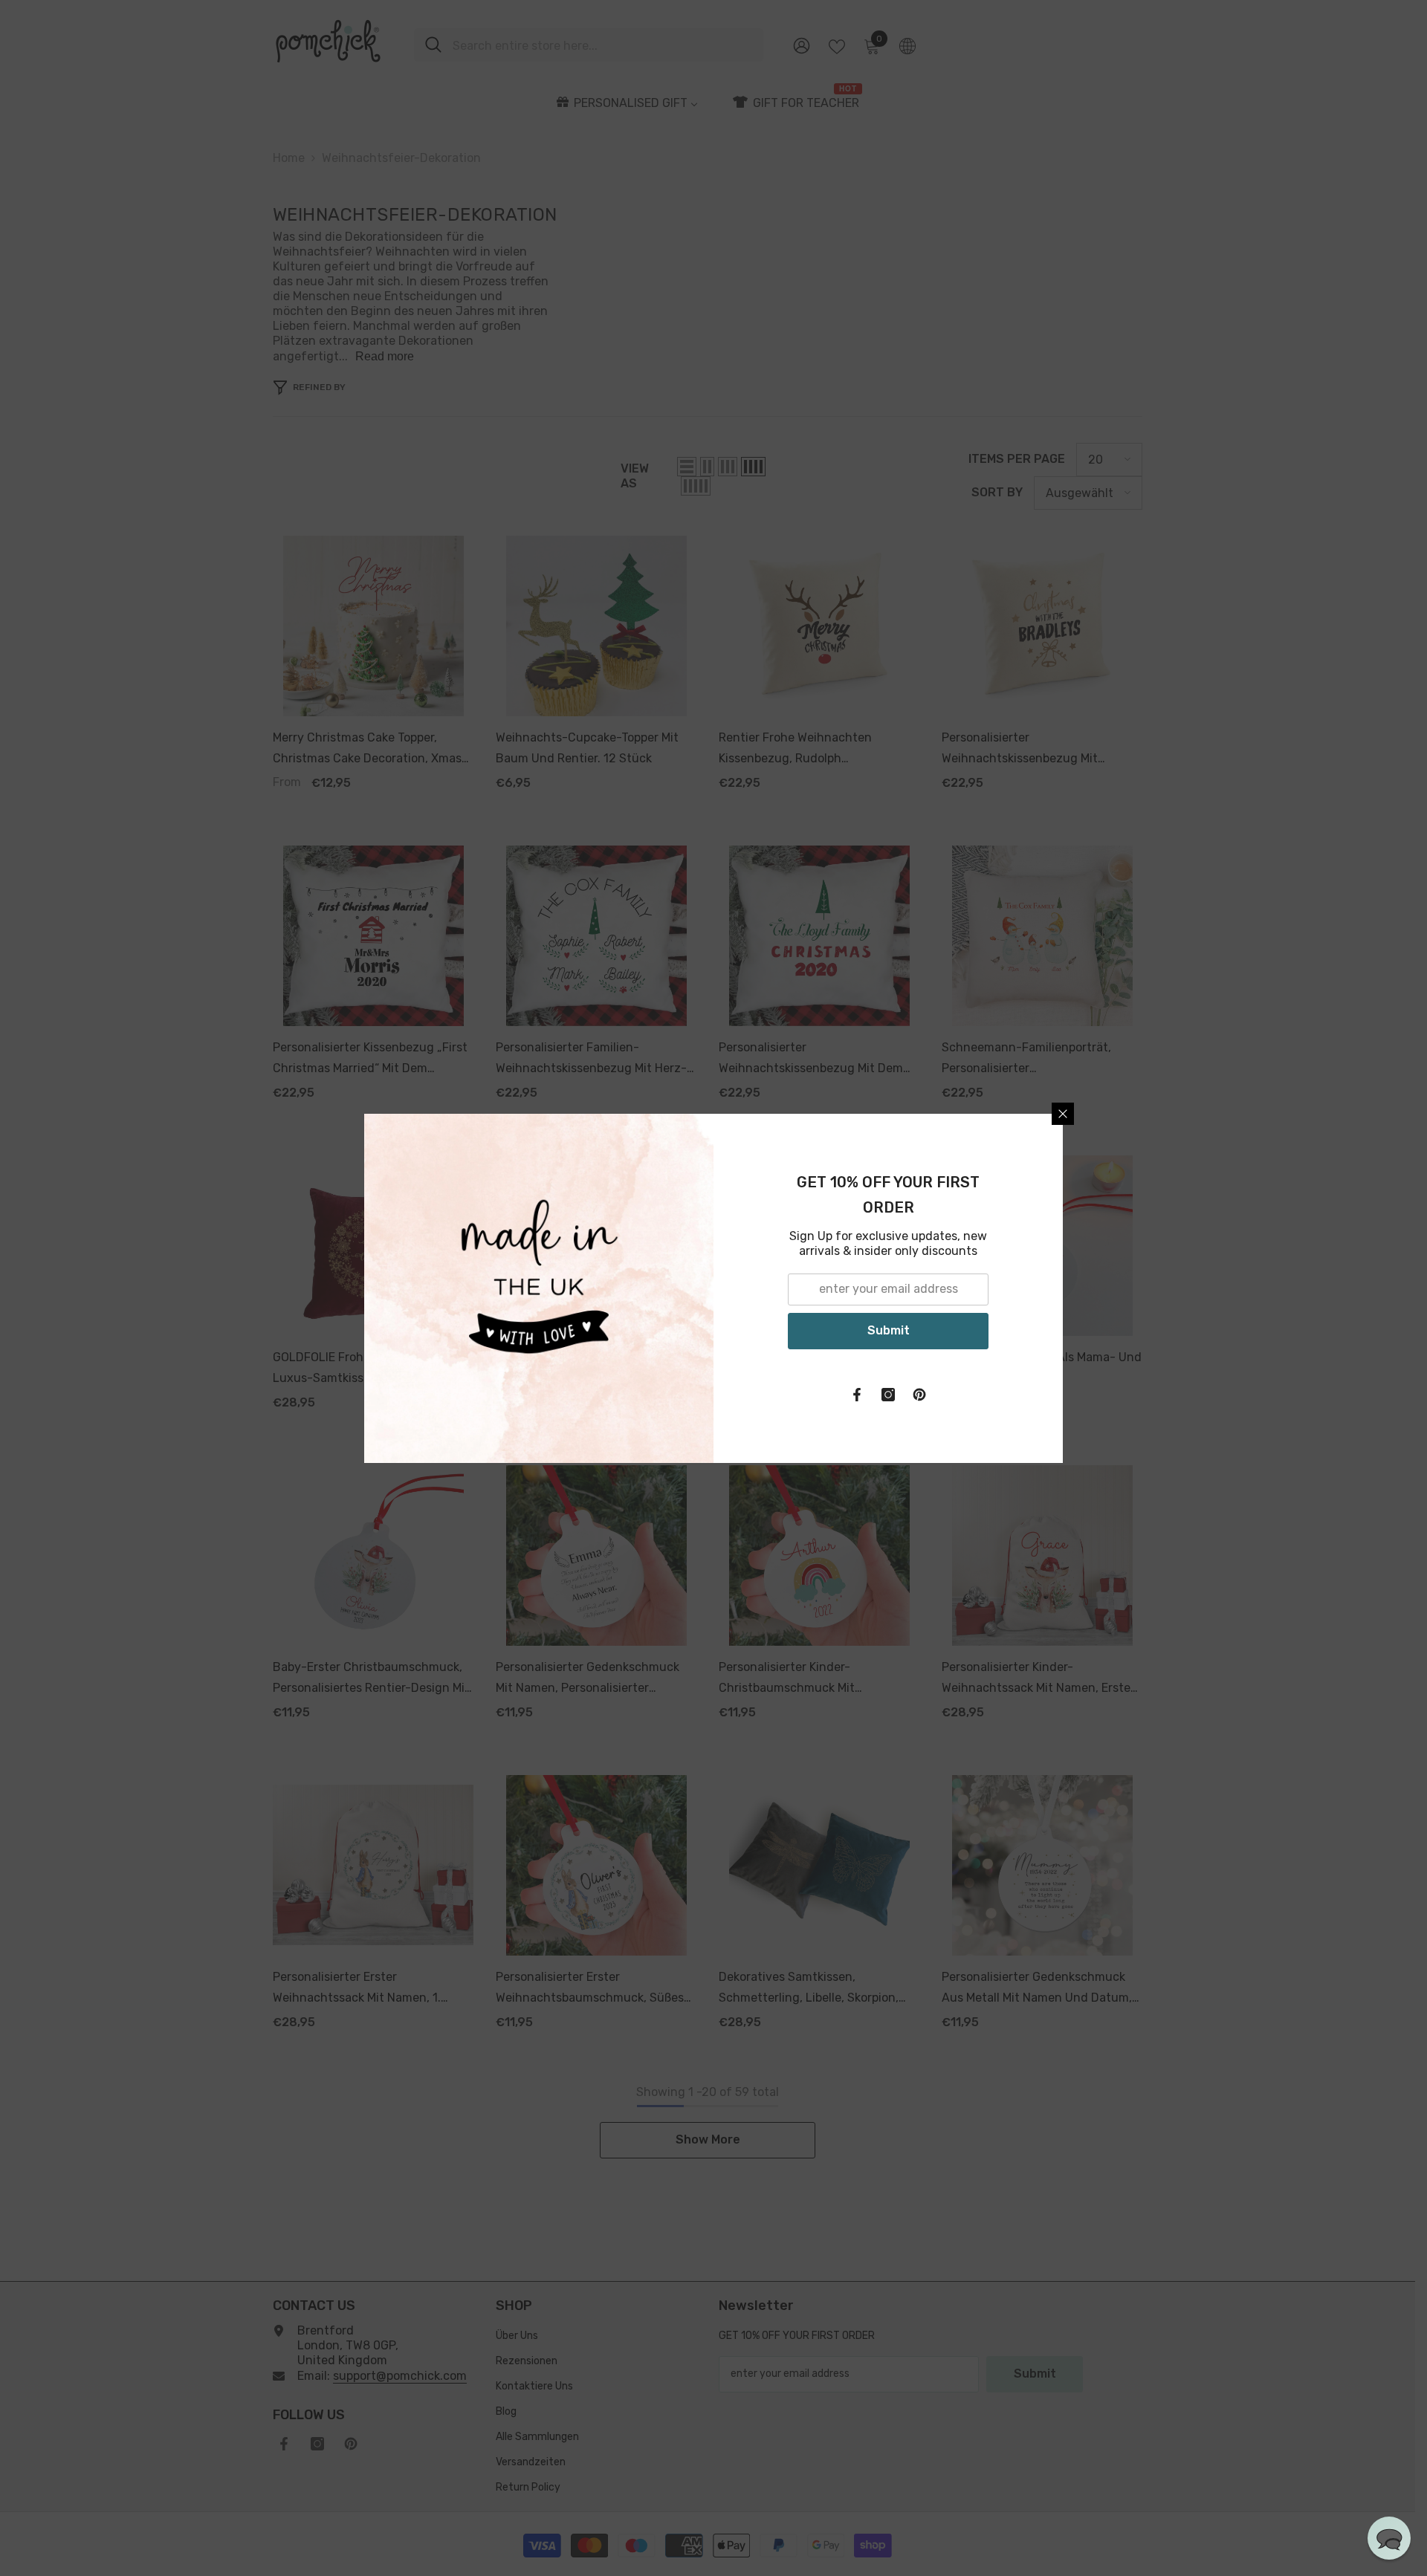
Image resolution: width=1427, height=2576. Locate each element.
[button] (1389, 2538)
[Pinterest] (919, 1395)
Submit (889, 1330)
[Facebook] (857, 1395)
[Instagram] (888, 1395)
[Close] (1063, 1114)
